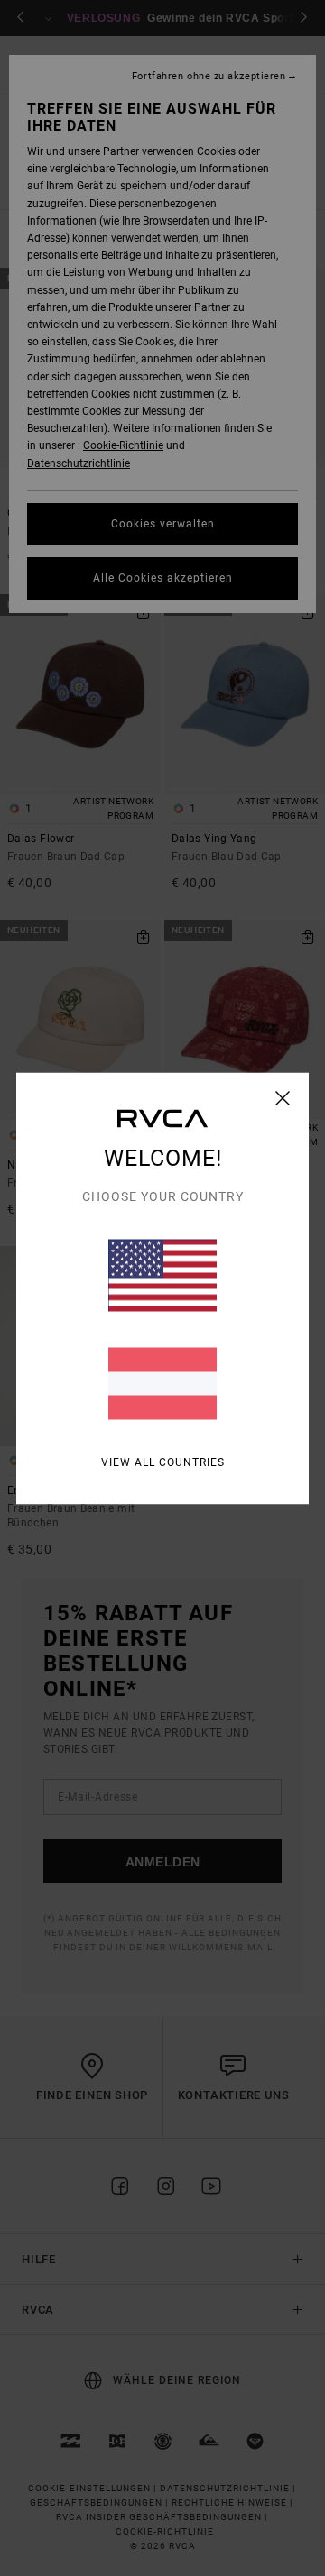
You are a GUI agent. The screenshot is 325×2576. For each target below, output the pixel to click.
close (283, 1097)
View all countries (163, 1462)
